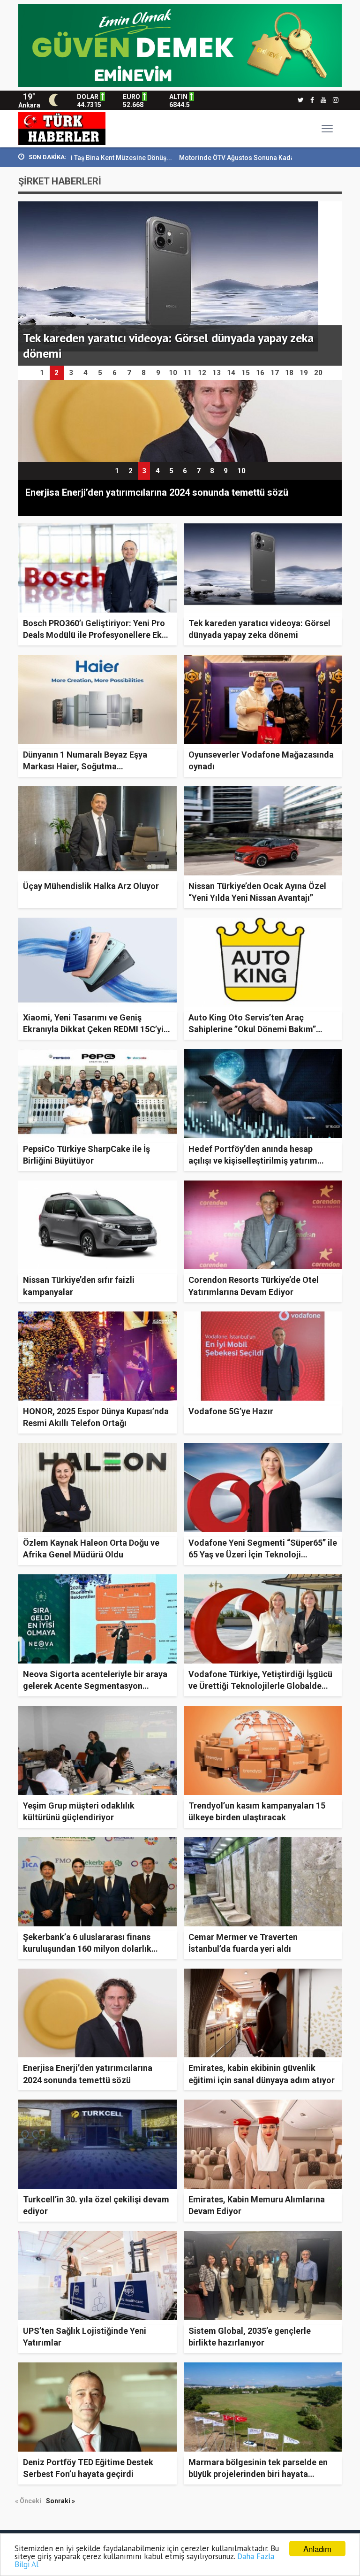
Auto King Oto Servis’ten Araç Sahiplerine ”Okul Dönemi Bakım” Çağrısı (252, 1029)
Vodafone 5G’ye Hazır (231, 1411)
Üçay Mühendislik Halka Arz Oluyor (91, 886)
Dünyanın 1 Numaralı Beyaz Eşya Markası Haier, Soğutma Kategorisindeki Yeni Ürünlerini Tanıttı (97, 766)
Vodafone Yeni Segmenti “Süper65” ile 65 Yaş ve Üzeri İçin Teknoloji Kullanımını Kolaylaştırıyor (263, 1554)
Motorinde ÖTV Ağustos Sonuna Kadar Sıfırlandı (169, 158)
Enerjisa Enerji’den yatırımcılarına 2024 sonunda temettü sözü (157, 492)
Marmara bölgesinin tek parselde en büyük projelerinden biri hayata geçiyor (258, 2474)
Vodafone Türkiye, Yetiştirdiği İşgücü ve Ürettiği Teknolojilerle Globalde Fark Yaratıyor (260, 1686)
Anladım (317, 2549)
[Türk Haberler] (62, 128)
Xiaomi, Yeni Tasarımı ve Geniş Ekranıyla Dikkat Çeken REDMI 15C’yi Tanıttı (93, 1029)
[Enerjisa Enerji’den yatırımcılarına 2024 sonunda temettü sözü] (180, 421)
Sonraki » (60, 2501)
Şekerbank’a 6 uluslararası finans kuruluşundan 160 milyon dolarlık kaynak (87, 1949)
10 (241, 471)
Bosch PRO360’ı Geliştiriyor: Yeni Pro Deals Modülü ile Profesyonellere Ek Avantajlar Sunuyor (94, 635)
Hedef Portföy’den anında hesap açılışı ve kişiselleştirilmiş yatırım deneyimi (253, 1161)
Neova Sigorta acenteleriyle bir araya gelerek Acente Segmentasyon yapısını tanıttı (95, 1686)
